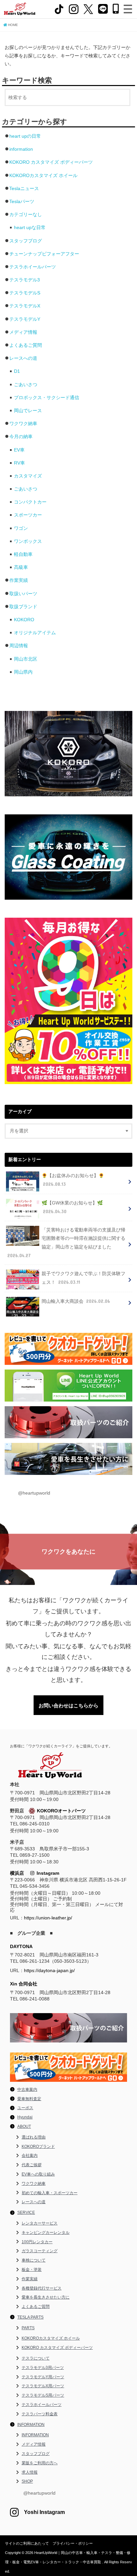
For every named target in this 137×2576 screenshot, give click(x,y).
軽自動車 (23, 554)
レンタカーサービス (40, 2223)
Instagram (47, 1873)
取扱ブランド (23, 607)
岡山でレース (28, 410)
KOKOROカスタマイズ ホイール (43, 175)
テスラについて (36, 2358)
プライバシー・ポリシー (73, 2543)
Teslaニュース (24, 188)
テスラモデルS (25, 293)
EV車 (19, 450)
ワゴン (21, 528)
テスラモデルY (25, 319)
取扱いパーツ (23, 594)
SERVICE (26, 2213)
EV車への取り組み (38, 2174)
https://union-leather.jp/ (48, 1918)
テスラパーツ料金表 (40, 2414)
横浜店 (17, 1873)
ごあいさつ (26, 384)
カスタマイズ (28, 476)
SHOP (27, 2481)
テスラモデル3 (25, 280)
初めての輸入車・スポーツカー (50, 2193)
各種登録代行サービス (42, 2288)
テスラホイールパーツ (33, 267)
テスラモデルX (25, 306)
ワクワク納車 (23, 423)
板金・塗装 (32, 2270)
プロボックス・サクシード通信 (47, 397)
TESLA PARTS (30, 2317)
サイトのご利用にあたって (27, 2543)
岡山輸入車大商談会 (76, 1301)
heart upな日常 (30, 227)
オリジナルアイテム (35, 633)
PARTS (28, 2328)
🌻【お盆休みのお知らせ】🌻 (73, 1180)
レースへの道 (23, 358)
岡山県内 (23, 672)
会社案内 (30, 2156)
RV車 (19, 463)
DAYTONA (21, 1946)
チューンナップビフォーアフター (44, 254)
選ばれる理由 (34, 2137)
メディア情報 (23, 332)
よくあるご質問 (26, 345)
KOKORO (24, 620)
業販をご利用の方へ (40, 2463)
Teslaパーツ (22, 201)
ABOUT (24, 2126)
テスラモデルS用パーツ (43, 2395)
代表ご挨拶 (32, 2165)
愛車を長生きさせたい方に (46, 2297)
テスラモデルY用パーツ (43, 2377)
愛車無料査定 (29, 2099)
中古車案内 (27, 2089)
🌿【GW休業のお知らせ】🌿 (72, 1207)
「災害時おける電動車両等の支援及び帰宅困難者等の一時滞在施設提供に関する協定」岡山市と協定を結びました (66, 1243)
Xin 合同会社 (24, 1984)
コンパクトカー (30, 502)
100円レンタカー (37, 2242)
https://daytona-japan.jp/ (49, 1970)
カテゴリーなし (26, 214)
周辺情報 (19, 646)
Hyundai (25, 2117)
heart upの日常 (25, 136)
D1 (17, 371)
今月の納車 (21, 437)
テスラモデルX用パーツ (43, 2386)
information (21, 149)
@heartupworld (34, 1493)
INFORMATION (31, 2425)
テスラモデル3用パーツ (43, 2368)
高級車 (21, 567)
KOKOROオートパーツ (61, 1811)
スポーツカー (28, 515)
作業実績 (19, 580)
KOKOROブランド (38, 2146)
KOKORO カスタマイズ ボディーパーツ (51, 162)
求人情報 (30, 2472)
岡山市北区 (26, 659)
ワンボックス (28, 541)
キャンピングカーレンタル (46, 2233)
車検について (34, 2260)
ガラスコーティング (40, 2251)
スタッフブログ (26, 241)
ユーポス (25, 2108)
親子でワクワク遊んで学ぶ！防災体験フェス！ (83, 1278)
